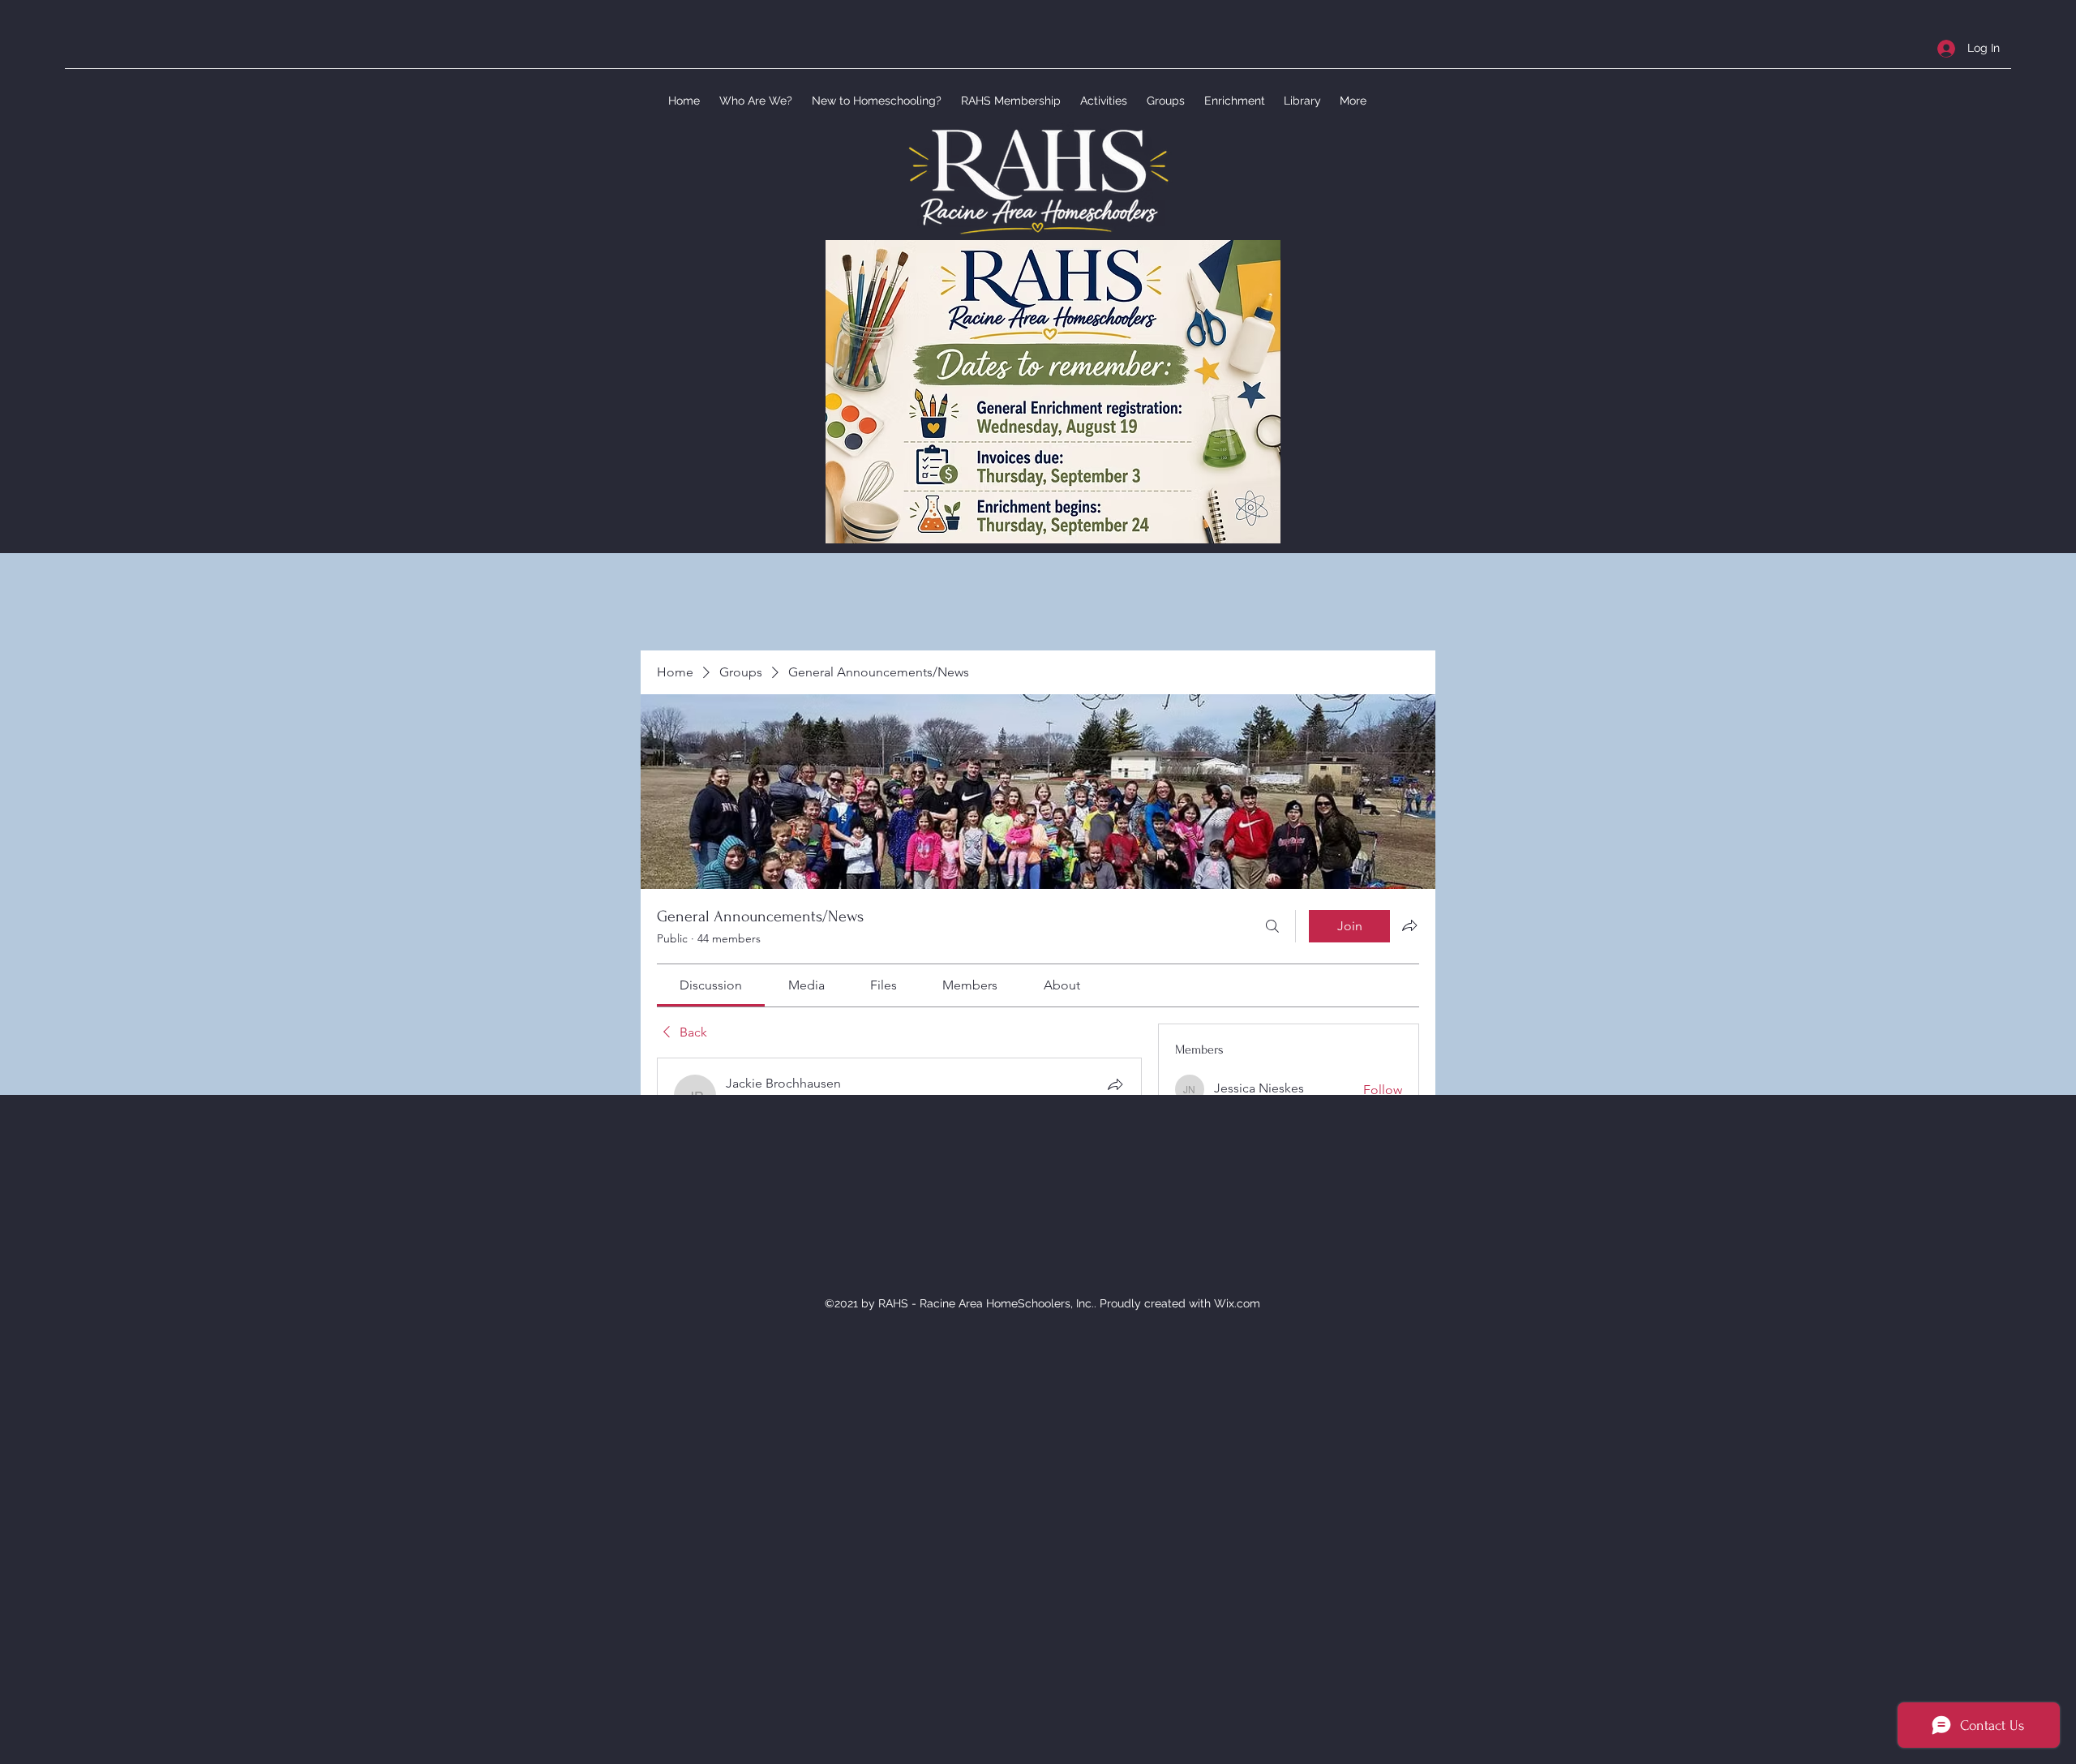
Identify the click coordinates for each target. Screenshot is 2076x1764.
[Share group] (1409, 925)
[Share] (1115, 1084)
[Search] (1272, 926)
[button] (754, 101)
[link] (711, 985)
